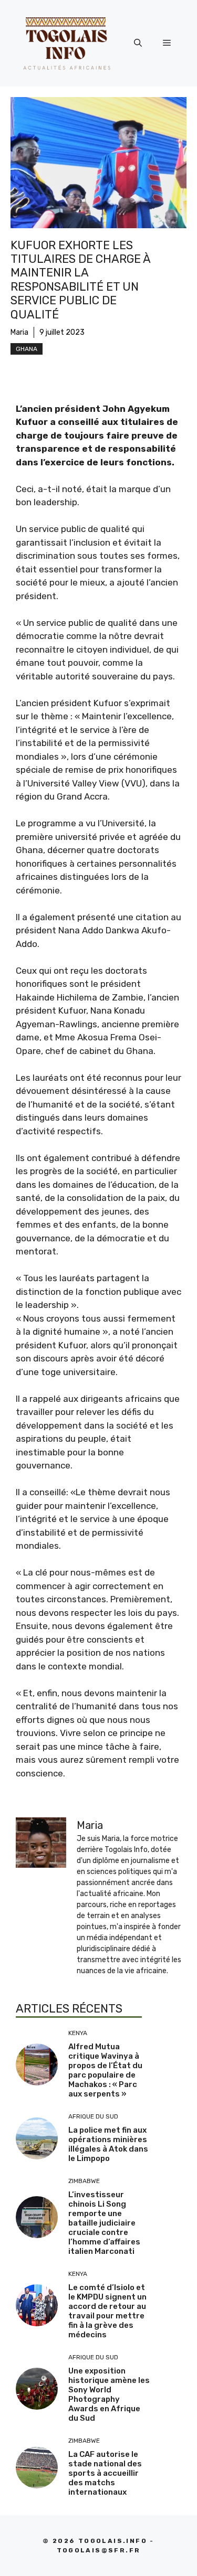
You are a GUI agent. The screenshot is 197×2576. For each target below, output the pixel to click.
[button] (138, 43)
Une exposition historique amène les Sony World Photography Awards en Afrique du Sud (109, 2394)
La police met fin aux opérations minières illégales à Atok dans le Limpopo (108, 2144)
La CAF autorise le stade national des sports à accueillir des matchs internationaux (105, 2473)
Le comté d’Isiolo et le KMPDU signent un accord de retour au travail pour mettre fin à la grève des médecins (107, 2311)
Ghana (27, 349)
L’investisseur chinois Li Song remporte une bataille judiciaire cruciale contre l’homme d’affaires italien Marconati (104, 2223)
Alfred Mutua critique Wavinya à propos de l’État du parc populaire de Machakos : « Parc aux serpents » (105, 2070)
